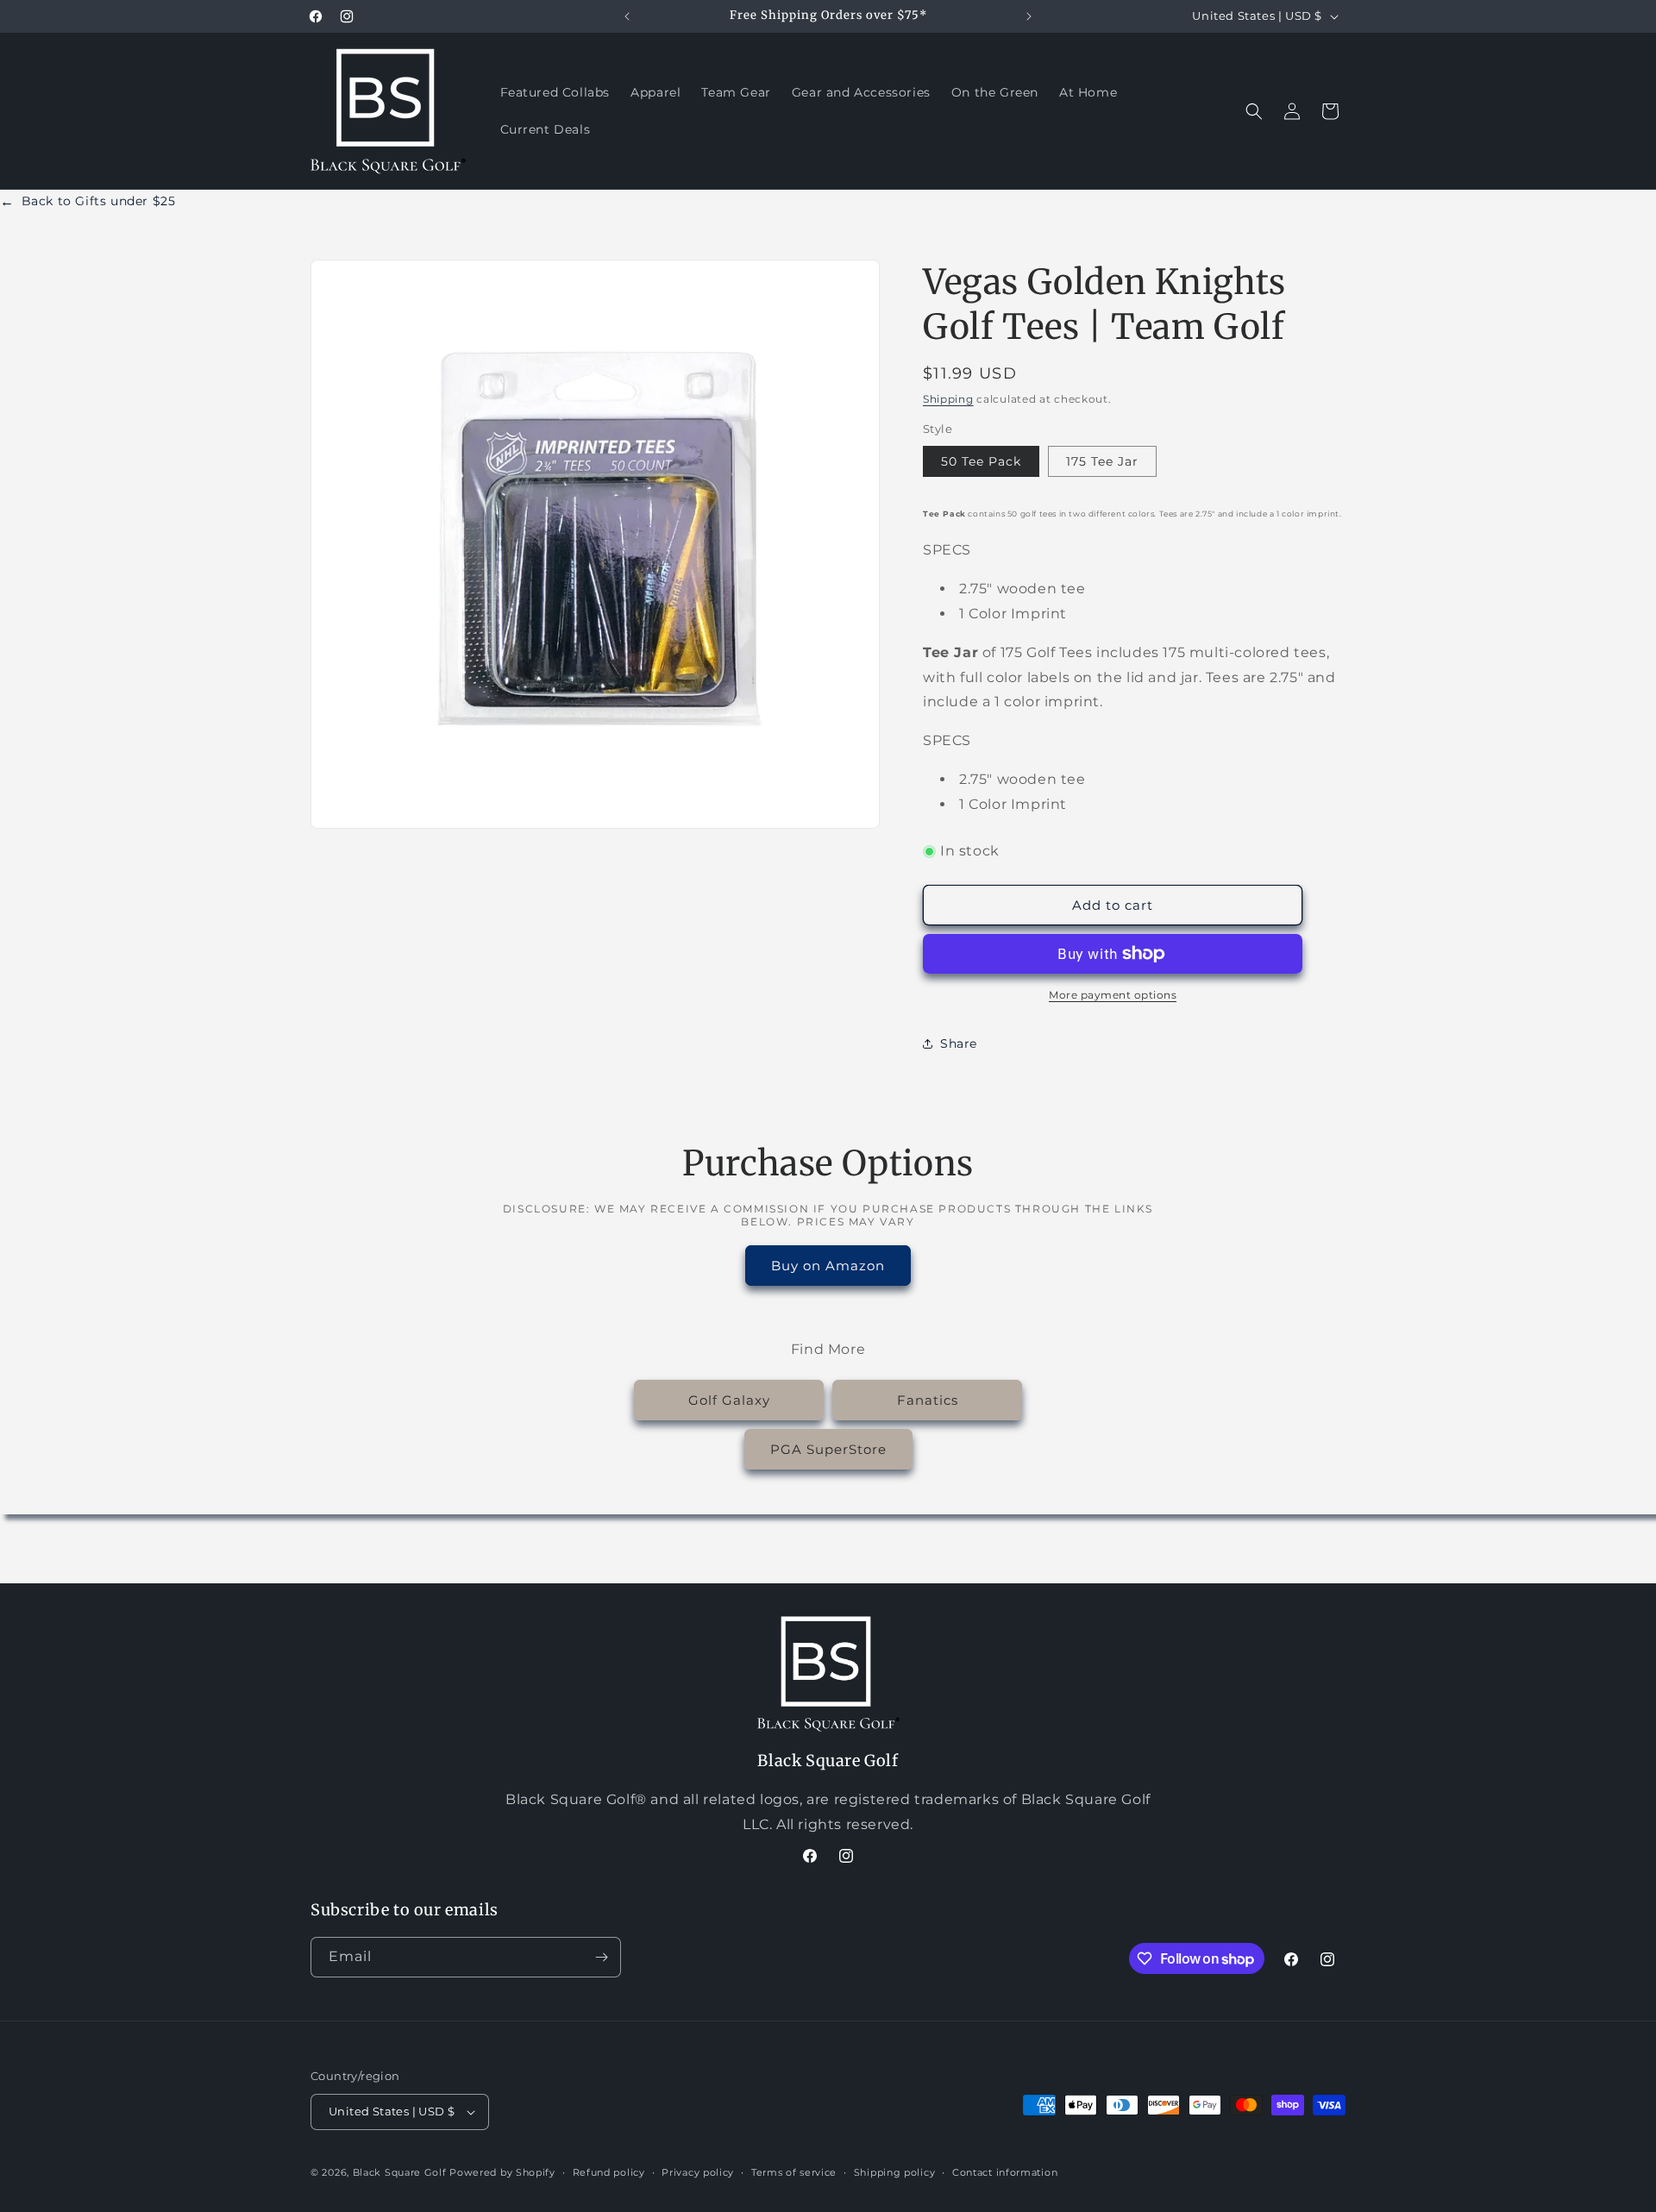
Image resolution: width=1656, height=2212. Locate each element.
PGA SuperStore (828, 1449)
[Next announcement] (1029, 16)
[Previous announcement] (627, 16)
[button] (1254, 111)
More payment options (1113, 995)
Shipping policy (895, 2171)
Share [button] (959, 1043)
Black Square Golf (400, 2172)
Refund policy (609, 2171)
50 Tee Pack (981, 461)
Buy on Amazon (828, 1266)
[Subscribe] (601, 1957)
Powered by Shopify (502, 2172)
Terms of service (794, 2171)
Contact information (1005, 2171)
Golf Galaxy (729, 1400)
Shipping (948, 399)
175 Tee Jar (1102, 461)
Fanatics (928, 1400)
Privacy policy (698, 2171)
